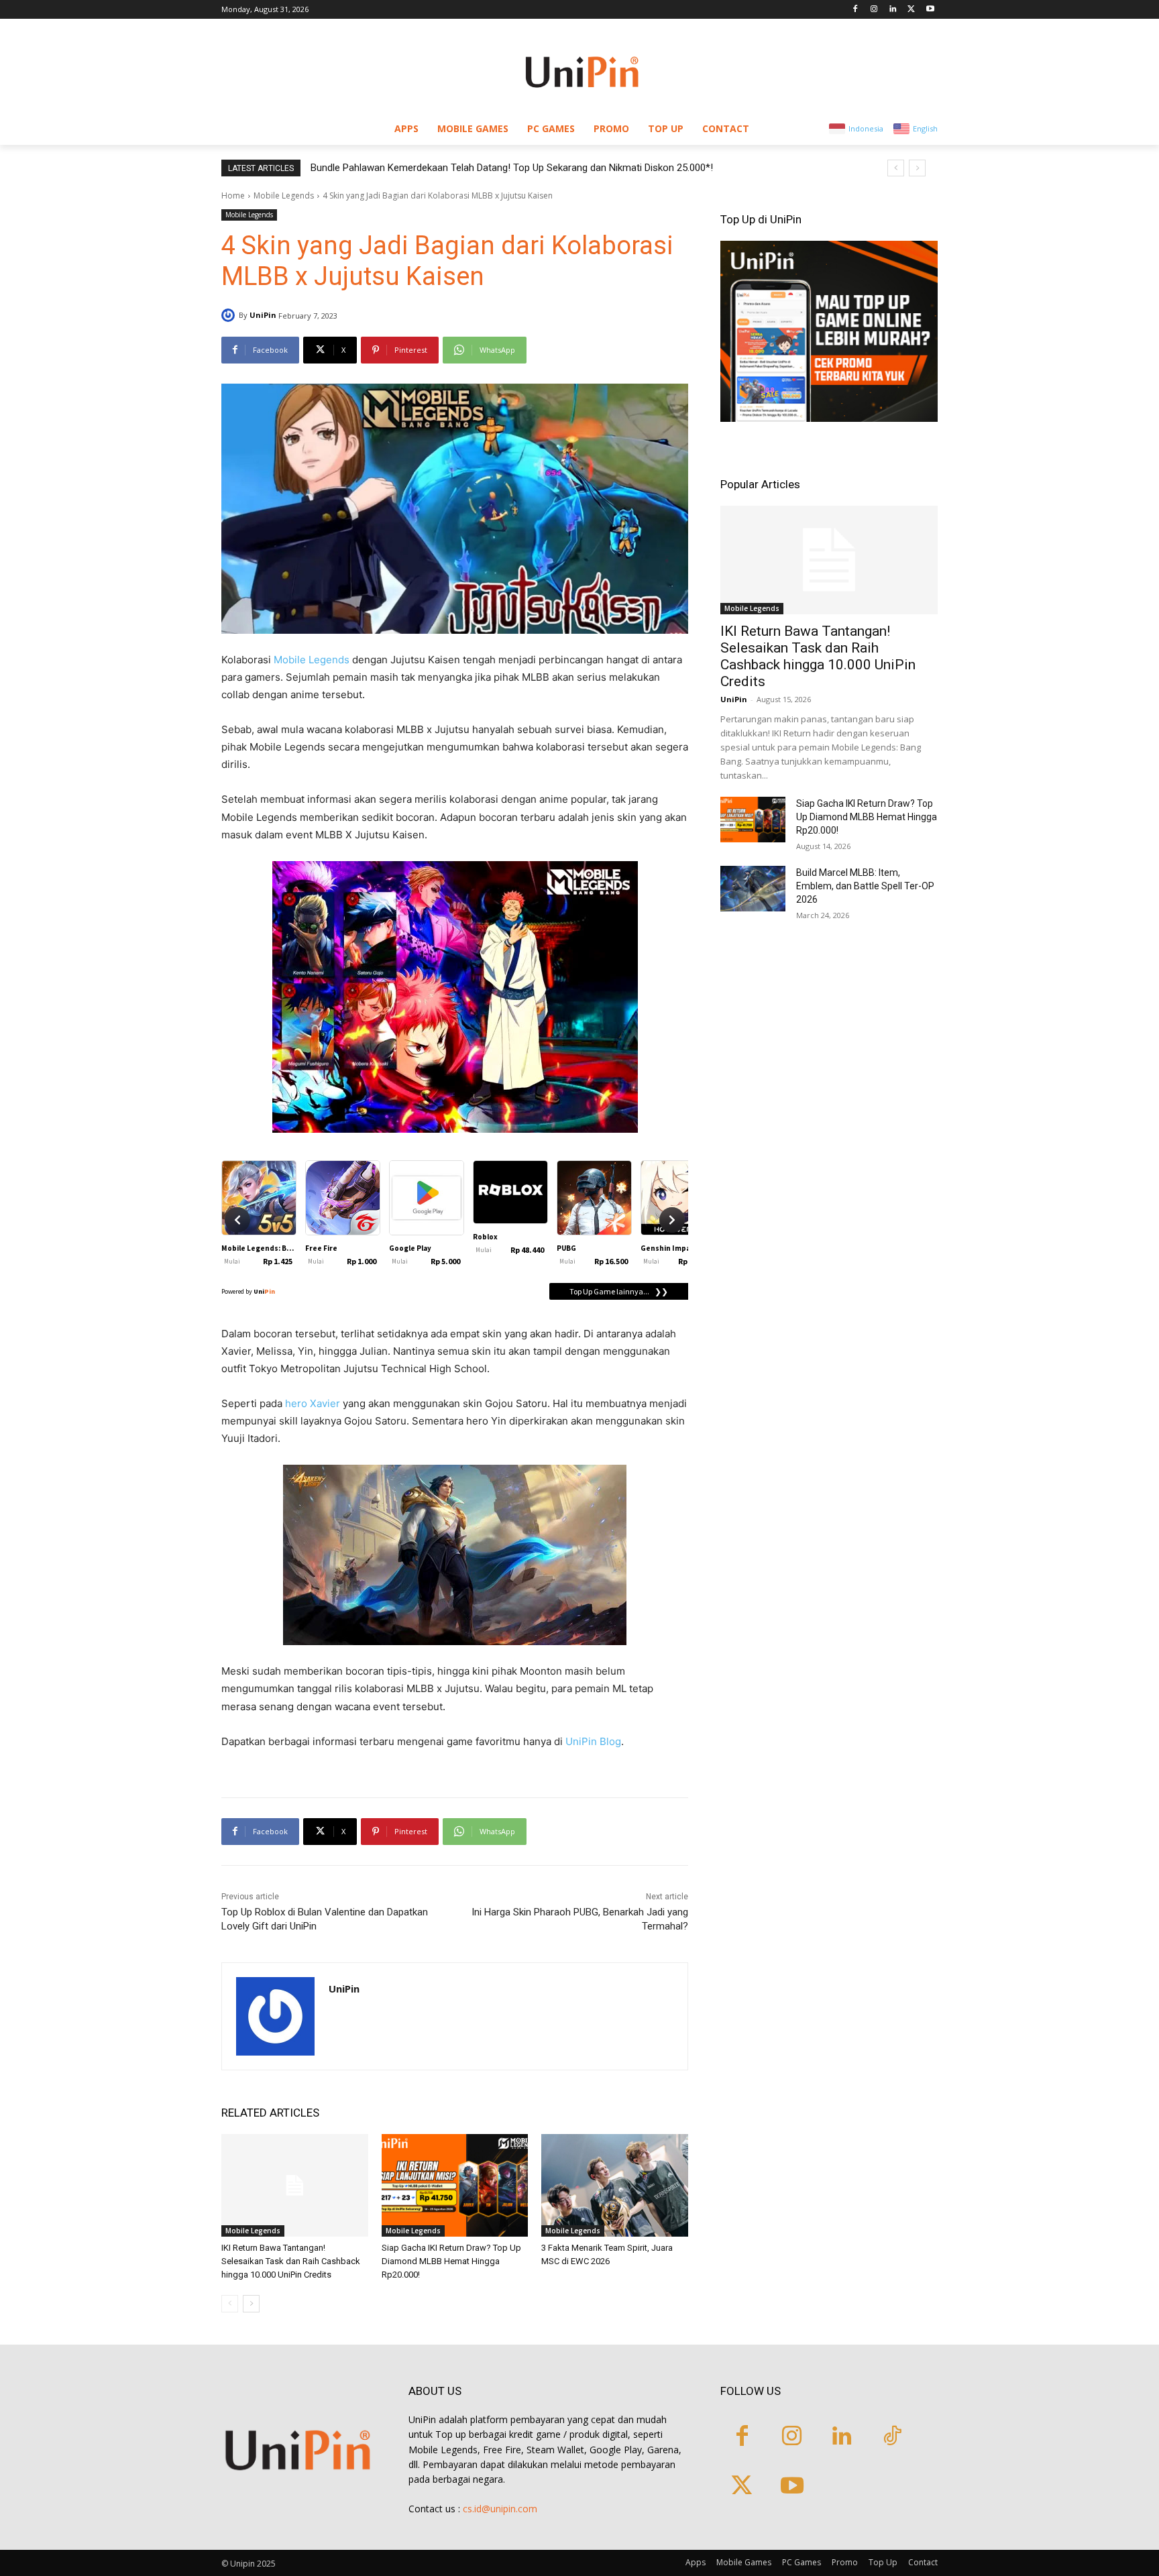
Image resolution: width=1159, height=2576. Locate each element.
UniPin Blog (593, 1741)
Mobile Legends (284, 195)
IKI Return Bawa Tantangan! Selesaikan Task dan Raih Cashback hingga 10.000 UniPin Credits (291, 2261)
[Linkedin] (893, 10)
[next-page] (251, 2304)
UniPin (263, 315)
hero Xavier (313, 1403)
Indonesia (866, 128)
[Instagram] (874, 10)
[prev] (896, 168)
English (925, 128)
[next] (917, 168)
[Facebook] (856, 10)
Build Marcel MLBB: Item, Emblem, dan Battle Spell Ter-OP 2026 (865, 886)
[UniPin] (230, 315)
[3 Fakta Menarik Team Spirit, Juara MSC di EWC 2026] (615, 2185)
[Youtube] (930, 10)
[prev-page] (230, 2304)
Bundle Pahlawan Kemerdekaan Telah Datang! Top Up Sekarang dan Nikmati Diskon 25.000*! (512, 168)
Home (233, 195)
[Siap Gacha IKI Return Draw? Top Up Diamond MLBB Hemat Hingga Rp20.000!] (455, 2185)
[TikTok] (892, 2438)
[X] (911, 10)
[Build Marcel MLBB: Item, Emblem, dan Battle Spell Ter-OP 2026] (753, 889)
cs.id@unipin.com (500, 2509)
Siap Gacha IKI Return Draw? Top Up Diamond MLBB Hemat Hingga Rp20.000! (451, 2261)
